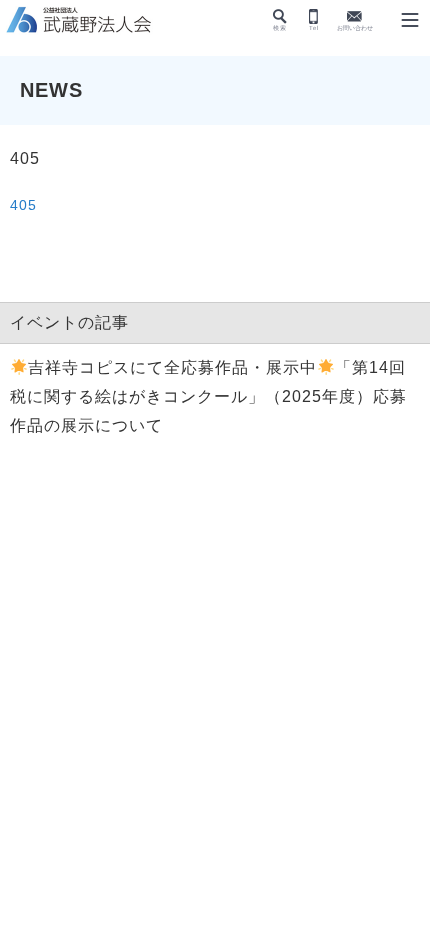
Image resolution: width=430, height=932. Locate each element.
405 (23, 205)
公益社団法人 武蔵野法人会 (80, 21)
